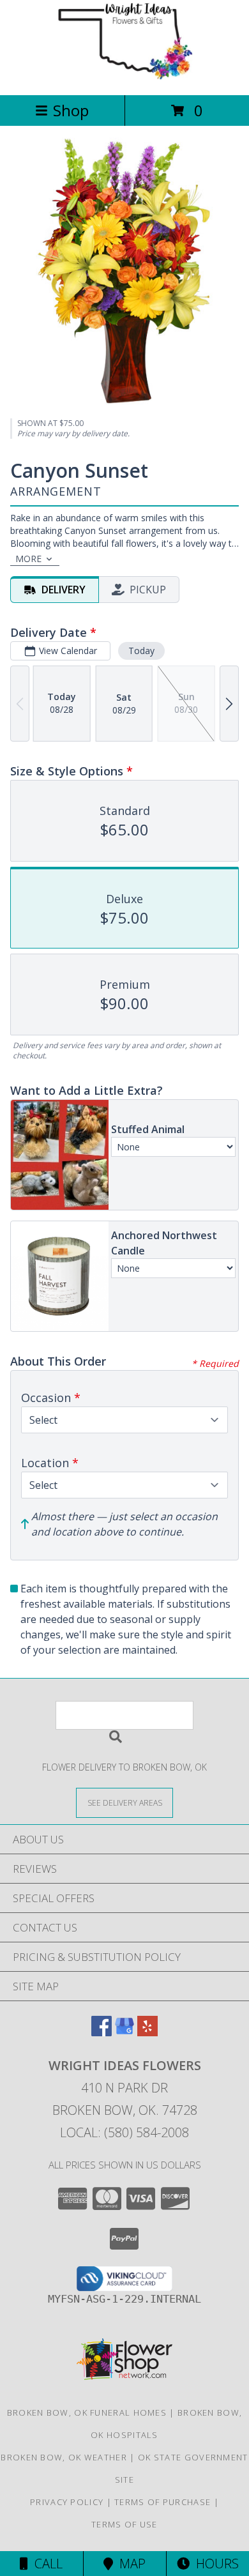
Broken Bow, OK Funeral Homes (87, 2412)
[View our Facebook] (102, 2032)
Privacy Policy (67, 2502)
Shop (71, 110)
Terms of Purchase (162, 2502)
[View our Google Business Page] (124, 2032)
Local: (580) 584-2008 (124, 2132)
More (28, 559)
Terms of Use (124, 2524)
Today (141, 651)
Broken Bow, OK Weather (64, 2457)
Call (45, 2564)
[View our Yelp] (147, 2032)
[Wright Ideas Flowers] (124, 76)
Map (129, 2564)
